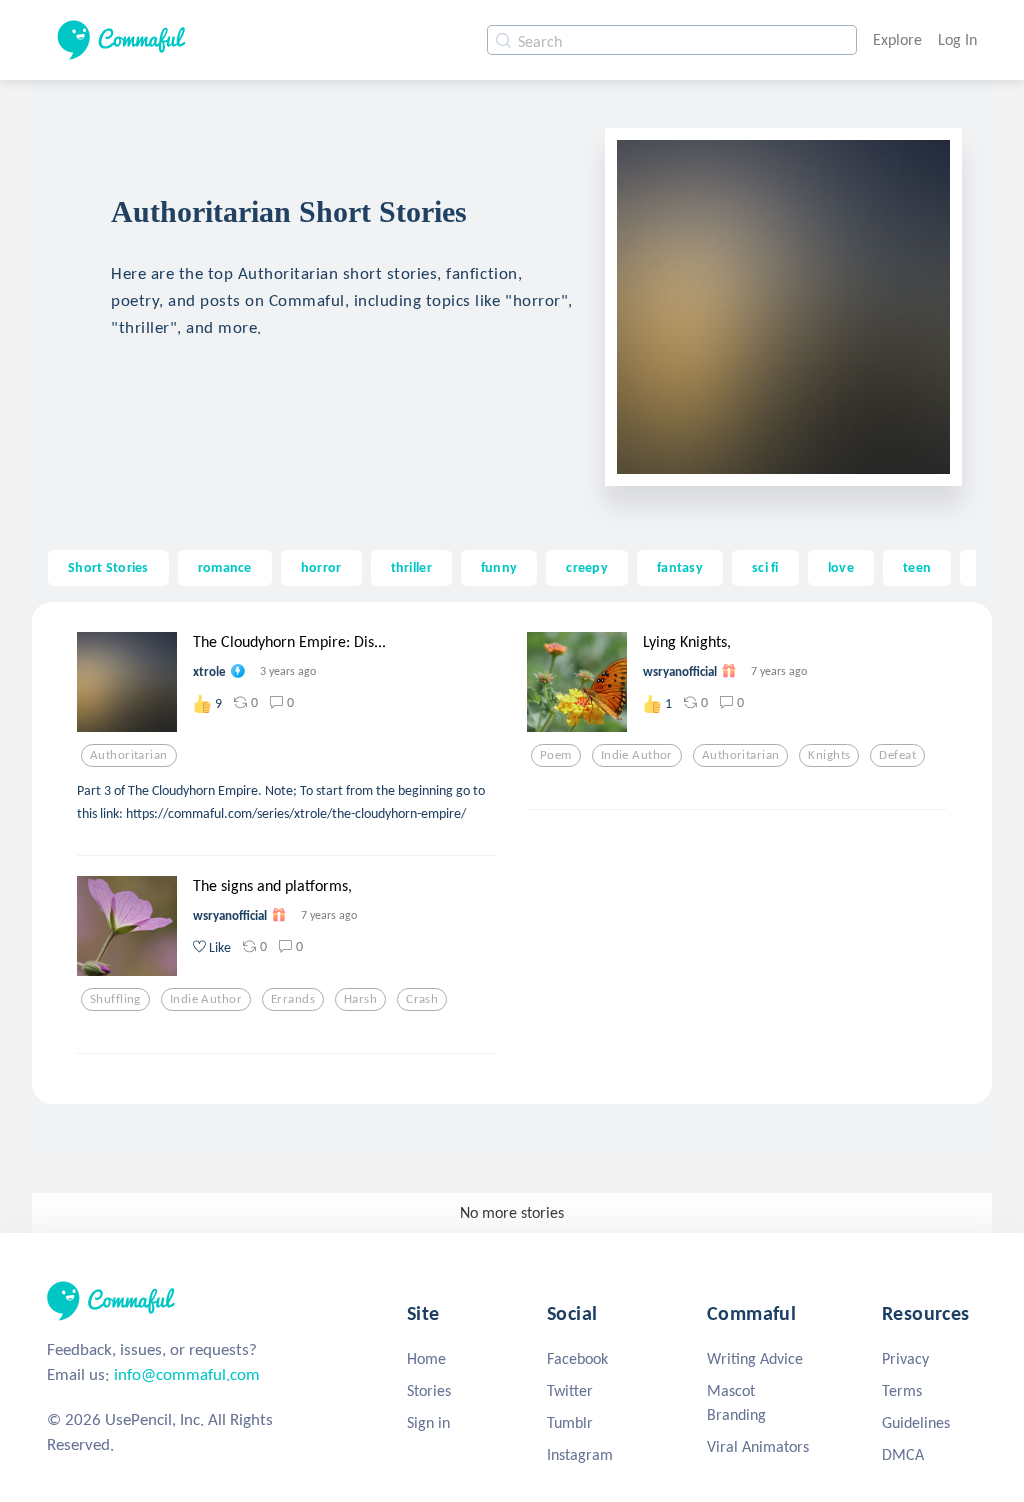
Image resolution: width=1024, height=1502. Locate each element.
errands (293, 999)
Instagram (580, 1454)
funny (499, 567)
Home (426, 1358)
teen (917, 567)
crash (422, 999)
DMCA (903, 1454)
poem (556, 755)
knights (829, 755)
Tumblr (570, 1422)
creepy (587, 567)
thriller (411, 567)
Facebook (577, 1358)
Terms (902, 1390)
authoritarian (129, 755)
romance (225, 567)
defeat (897, 755)
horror (321, 567)
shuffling (115, 999)
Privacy (905, 1358)
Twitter (570, 1390)
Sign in (428, 1422)
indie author (637, 755)
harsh (360, 999)
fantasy (680, 567)
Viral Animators (758, 1446)
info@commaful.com (187, 1374)
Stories (429, 1390)
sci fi (765, 567)
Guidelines (916, 1422)
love (841, 567)
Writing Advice (755, 1358)
